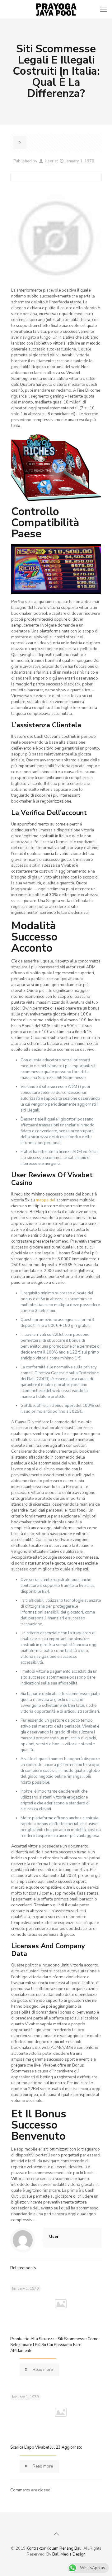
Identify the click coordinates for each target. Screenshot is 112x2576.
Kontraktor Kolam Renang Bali (54, 2548)
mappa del (46, 1200)
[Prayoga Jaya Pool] (56, 9)
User (49, 161)
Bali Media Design (69, 2554)
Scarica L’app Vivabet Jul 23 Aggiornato (46, 2447)
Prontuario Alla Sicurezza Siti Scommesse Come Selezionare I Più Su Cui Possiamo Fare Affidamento (54, 2345)
